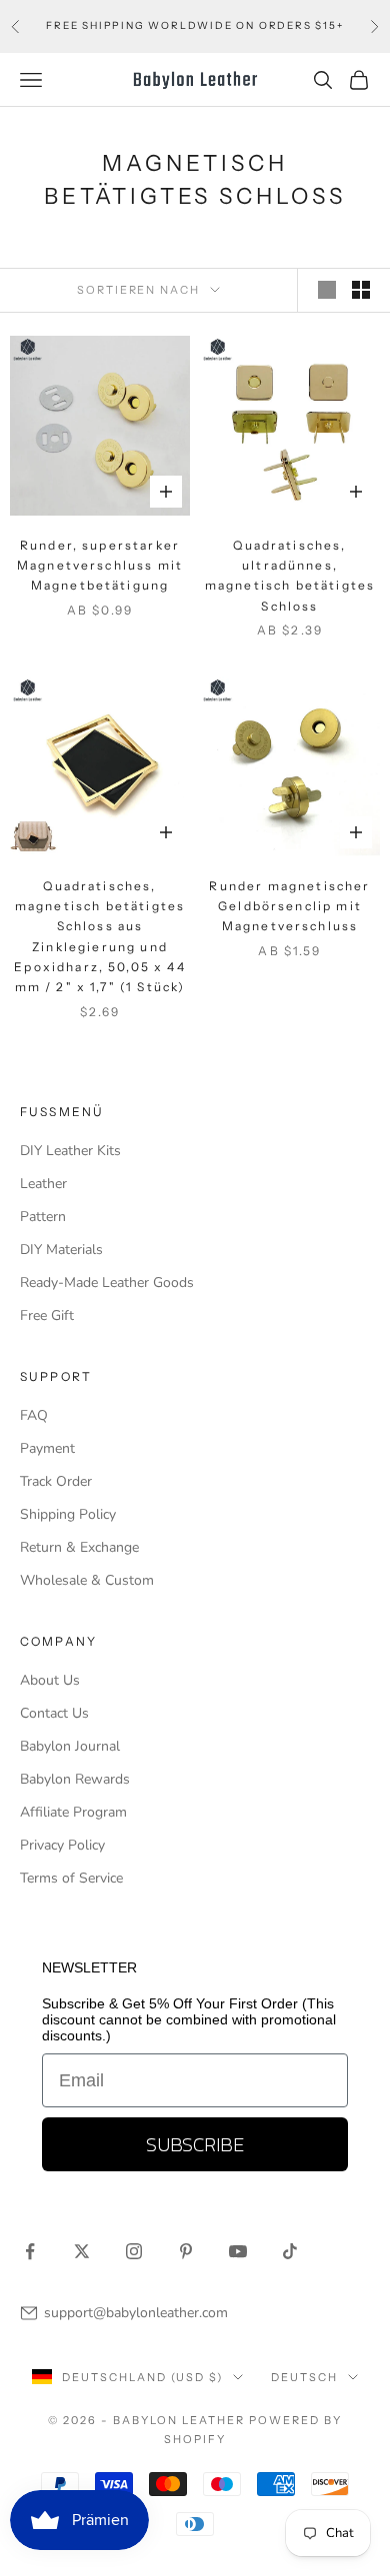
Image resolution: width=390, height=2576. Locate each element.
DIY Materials (61, 1250)
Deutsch (304, 2377)
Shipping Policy (68, 1514)
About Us (50, 1680)
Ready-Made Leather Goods (107, 1283)
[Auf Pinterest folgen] (186, 2251)
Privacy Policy (62, 1845)
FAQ (34, 1415)
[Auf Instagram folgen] (134, 2251)
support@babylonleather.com (136, 2313)
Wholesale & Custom (87, 1580)
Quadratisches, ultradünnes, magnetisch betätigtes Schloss (290, 576)
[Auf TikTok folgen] (290, 2251)
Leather (43, 1184)
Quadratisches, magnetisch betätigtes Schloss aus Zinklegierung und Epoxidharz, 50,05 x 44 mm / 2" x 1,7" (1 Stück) (100, 937)
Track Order (56, 1481)
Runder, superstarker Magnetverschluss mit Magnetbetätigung (100, 566)
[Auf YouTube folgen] (238, 2251)
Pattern (43, 1217)
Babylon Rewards (75, 1779)
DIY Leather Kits (70, 1151)
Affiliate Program (73, 1812)
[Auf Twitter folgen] (82, 2251)
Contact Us (54, 1713)
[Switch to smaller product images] (361, 290)
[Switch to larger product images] (327, 290)
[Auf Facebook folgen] (30, 2251)
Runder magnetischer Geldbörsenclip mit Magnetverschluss (289, 906)
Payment (47, 1448)
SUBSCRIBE (195, 2144)
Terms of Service (71, 1878)
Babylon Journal (70, 1746)
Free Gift (47, 1315)
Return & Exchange (79, 1547)
